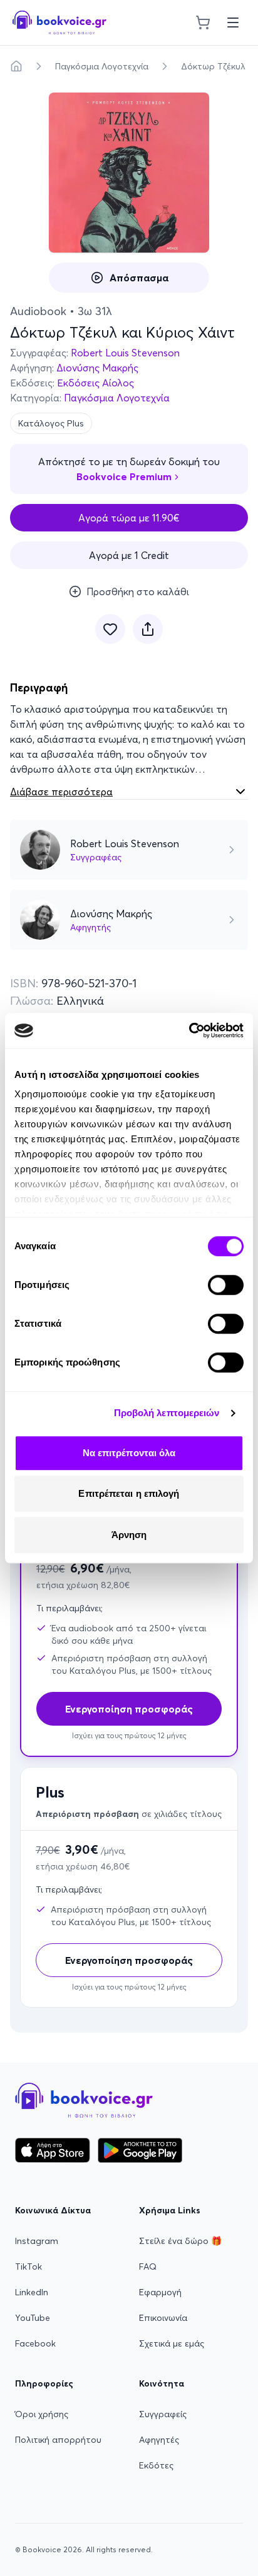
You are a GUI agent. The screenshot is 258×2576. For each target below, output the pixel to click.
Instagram (37, 2241)
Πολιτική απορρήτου (58, 2440)
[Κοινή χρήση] (148, 629)
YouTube (33, 2318)
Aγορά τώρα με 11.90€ (129, 518)
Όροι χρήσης (42, 2414)
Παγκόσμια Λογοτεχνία (102, 66)
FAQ (148, 2267)
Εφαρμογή (160, 2292)
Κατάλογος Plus (51, 423)
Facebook (35, 2343)
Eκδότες (156, 2465)
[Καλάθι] (203, 23)
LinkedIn (32, 2292)
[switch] (226, 1285)
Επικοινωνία (163, 2318)
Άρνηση (129, 1535)
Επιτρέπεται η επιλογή (129, 1493)
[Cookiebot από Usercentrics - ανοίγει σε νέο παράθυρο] (189, 1030)
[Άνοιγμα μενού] (233, 23)
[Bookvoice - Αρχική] (59, 23)
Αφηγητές (159, 2440)
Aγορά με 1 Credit (129, 555)
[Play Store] (140, 2150)
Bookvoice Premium (124, 476)
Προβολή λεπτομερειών (167, 1413)
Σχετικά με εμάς (172, 2343)
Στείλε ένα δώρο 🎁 (180, 2241)
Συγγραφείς (163, 2414)
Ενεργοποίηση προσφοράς (129, 1960)
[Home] (16, 66)
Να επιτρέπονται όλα (129, 1453)
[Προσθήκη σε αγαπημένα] (110, 629)
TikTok (28, 2267)
